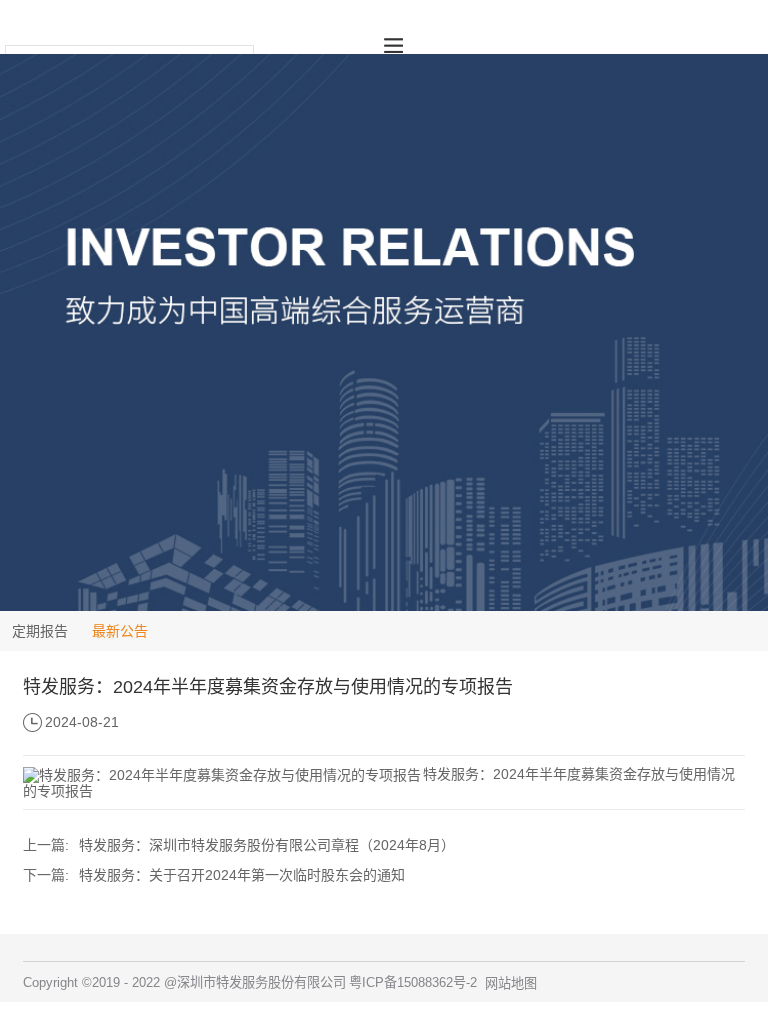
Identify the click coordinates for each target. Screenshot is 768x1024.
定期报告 (40, 631)
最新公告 (120, 631)
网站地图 (511, 983)
